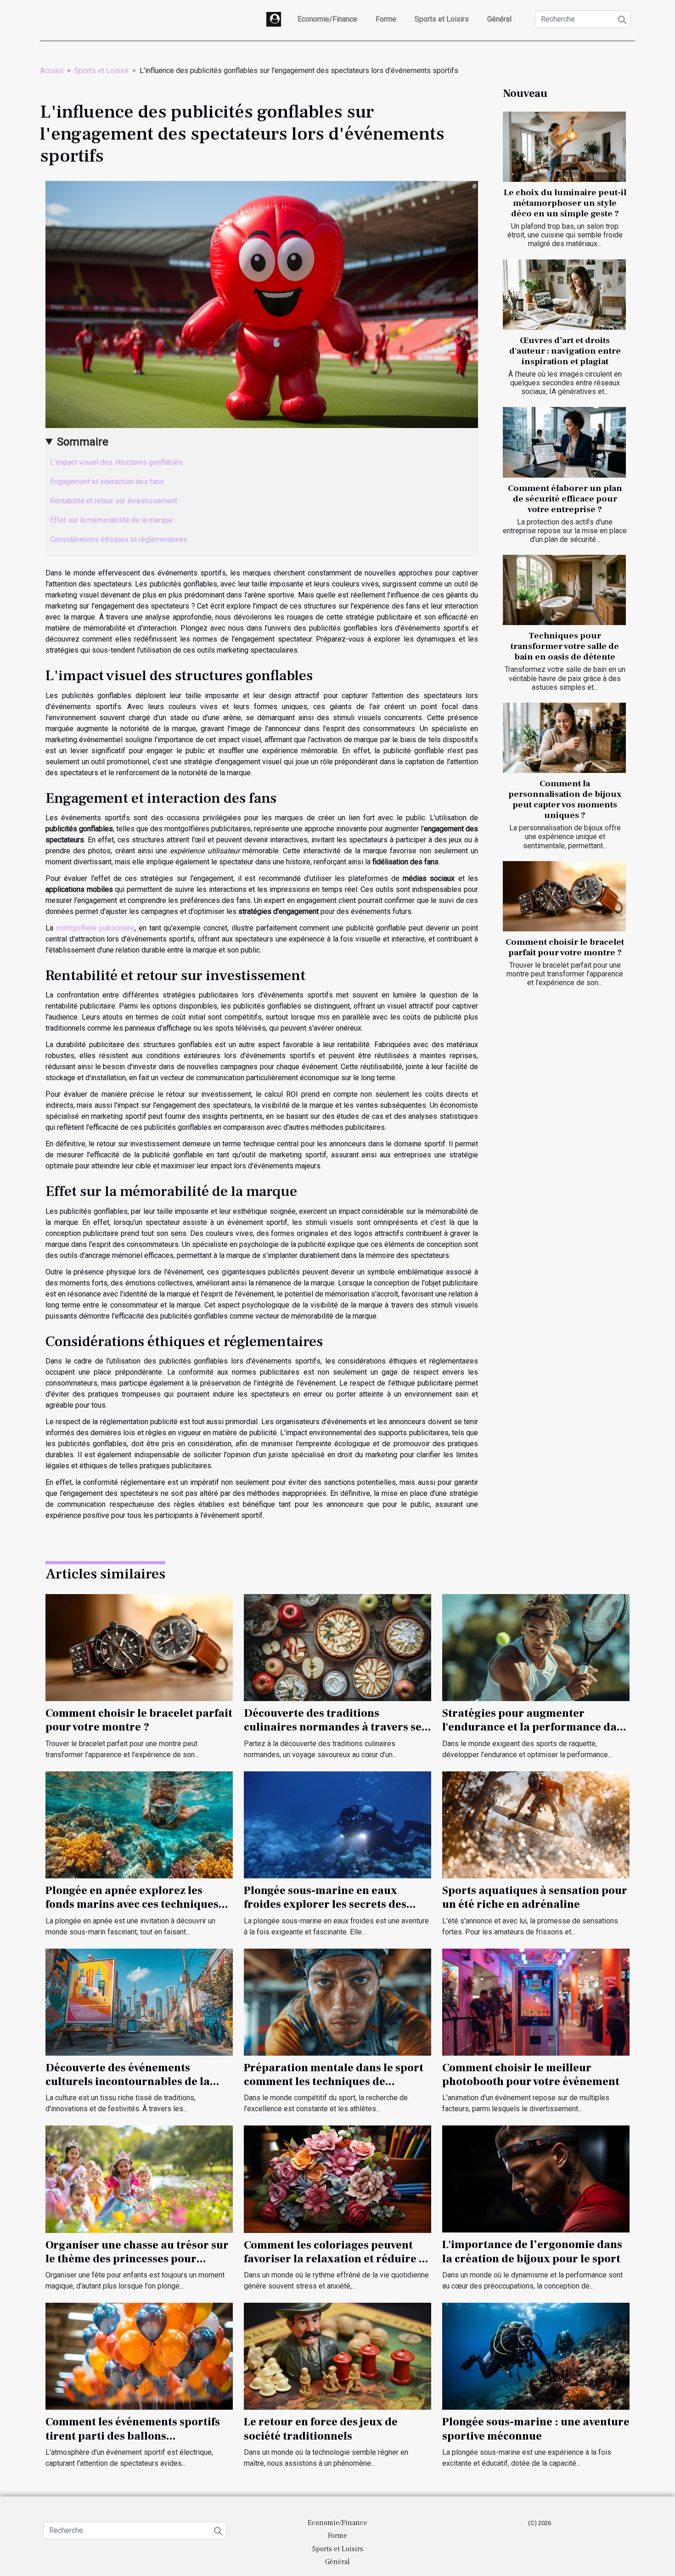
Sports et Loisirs (442, 19)
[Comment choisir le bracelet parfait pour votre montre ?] (564, 896)
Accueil (52, 70)
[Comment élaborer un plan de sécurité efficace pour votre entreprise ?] (564, 442)
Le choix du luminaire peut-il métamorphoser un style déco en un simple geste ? (565, 203)
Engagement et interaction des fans (107, 482)
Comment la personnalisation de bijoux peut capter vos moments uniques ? (565, 799)
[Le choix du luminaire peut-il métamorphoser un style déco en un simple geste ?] (564, 147)
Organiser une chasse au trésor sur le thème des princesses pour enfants (137, 2259)
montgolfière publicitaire (96, 928)
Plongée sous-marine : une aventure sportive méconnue (536, 2429)
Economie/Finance (327, 19)
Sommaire (83, 442)
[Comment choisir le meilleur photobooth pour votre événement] (536, 2001)
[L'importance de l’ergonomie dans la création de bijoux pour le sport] (536, 2179)
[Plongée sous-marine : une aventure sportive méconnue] (536, 2356)
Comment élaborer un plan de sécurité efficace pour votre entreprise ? (565, 499)
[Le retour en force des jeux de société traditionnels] (337, 2356)
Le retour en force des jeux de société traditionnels (321, 2429)
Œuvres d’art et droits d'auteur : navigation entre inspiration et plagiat (565, 351)
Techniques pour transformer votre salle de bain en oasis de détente (565, 646)
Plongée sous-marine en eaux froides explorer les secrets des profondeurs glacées (325, 1905)
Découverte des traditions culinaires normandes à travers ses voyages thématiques (335, 1727)
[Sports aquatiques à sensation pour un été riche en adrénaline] (536, 1824)
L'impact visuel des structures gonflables (116, 462)
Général (499, 19)
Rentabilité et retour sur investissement (114, 501)
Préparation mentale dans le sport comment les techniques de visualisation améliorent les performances (334, 2089)
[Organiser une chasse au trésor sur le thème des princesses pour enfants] (139, 2179)
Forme (386, 19)
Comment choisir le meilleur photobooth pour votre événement (531, 2075)
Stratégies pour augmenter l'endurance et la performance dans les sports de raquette (535, 1727)
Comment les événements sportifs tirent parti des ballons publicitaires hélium (133, 2436)
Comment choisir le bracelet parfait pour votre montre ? (565, 947)
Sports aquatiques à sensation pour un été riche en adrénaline (535, 1897)
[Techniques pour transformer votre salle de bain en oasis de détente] (564, 590)
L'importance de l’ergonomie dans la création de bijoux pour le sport (532, 2252)
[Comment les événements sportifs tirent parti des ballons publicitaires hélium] (139, 2356)
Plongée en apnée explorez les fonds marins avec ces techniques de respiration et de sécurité (132, 1905)
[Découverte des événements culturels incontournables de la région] (139, 2001)
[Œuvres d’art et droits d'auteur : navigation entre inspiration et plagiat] (564, 295)
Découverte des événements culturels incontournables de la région (128, 2082)
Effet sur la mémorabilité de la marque (111, 520)
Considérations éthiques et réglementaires (119, 539)
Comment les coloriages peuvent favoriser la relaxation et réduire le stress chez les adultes (336, 2259)
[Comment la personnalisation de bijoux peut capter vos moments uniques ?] (564, 738)
